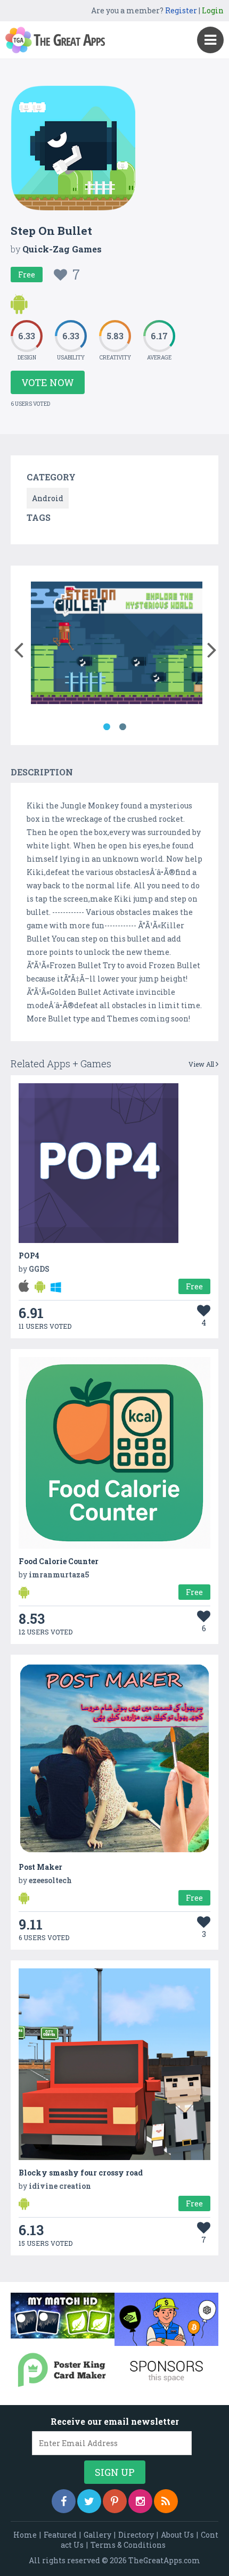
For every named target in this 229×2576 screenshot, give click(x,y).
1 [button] (107, 727)
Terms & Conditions (128, 2545)
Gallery (97, 2535)
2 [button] (122, 727)
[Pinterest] (115, 2501)
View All (202, 1064)
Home (25, 2535)
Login (213, 10)
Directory (136, 2535)
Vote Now (48, 382)
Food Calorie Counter (59, 1561)
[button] (18, 648)
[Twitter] (89, 2501)
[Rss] (166, 2501)
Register (181, 10)
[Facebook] (64, 2501)
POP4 (29, 1256)
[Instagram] (140, 2501)
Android (48, 498)
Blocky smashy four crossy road (81, 2173)
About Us (177, 2535)
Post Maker (40, 1867)
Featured (60, 2535)
